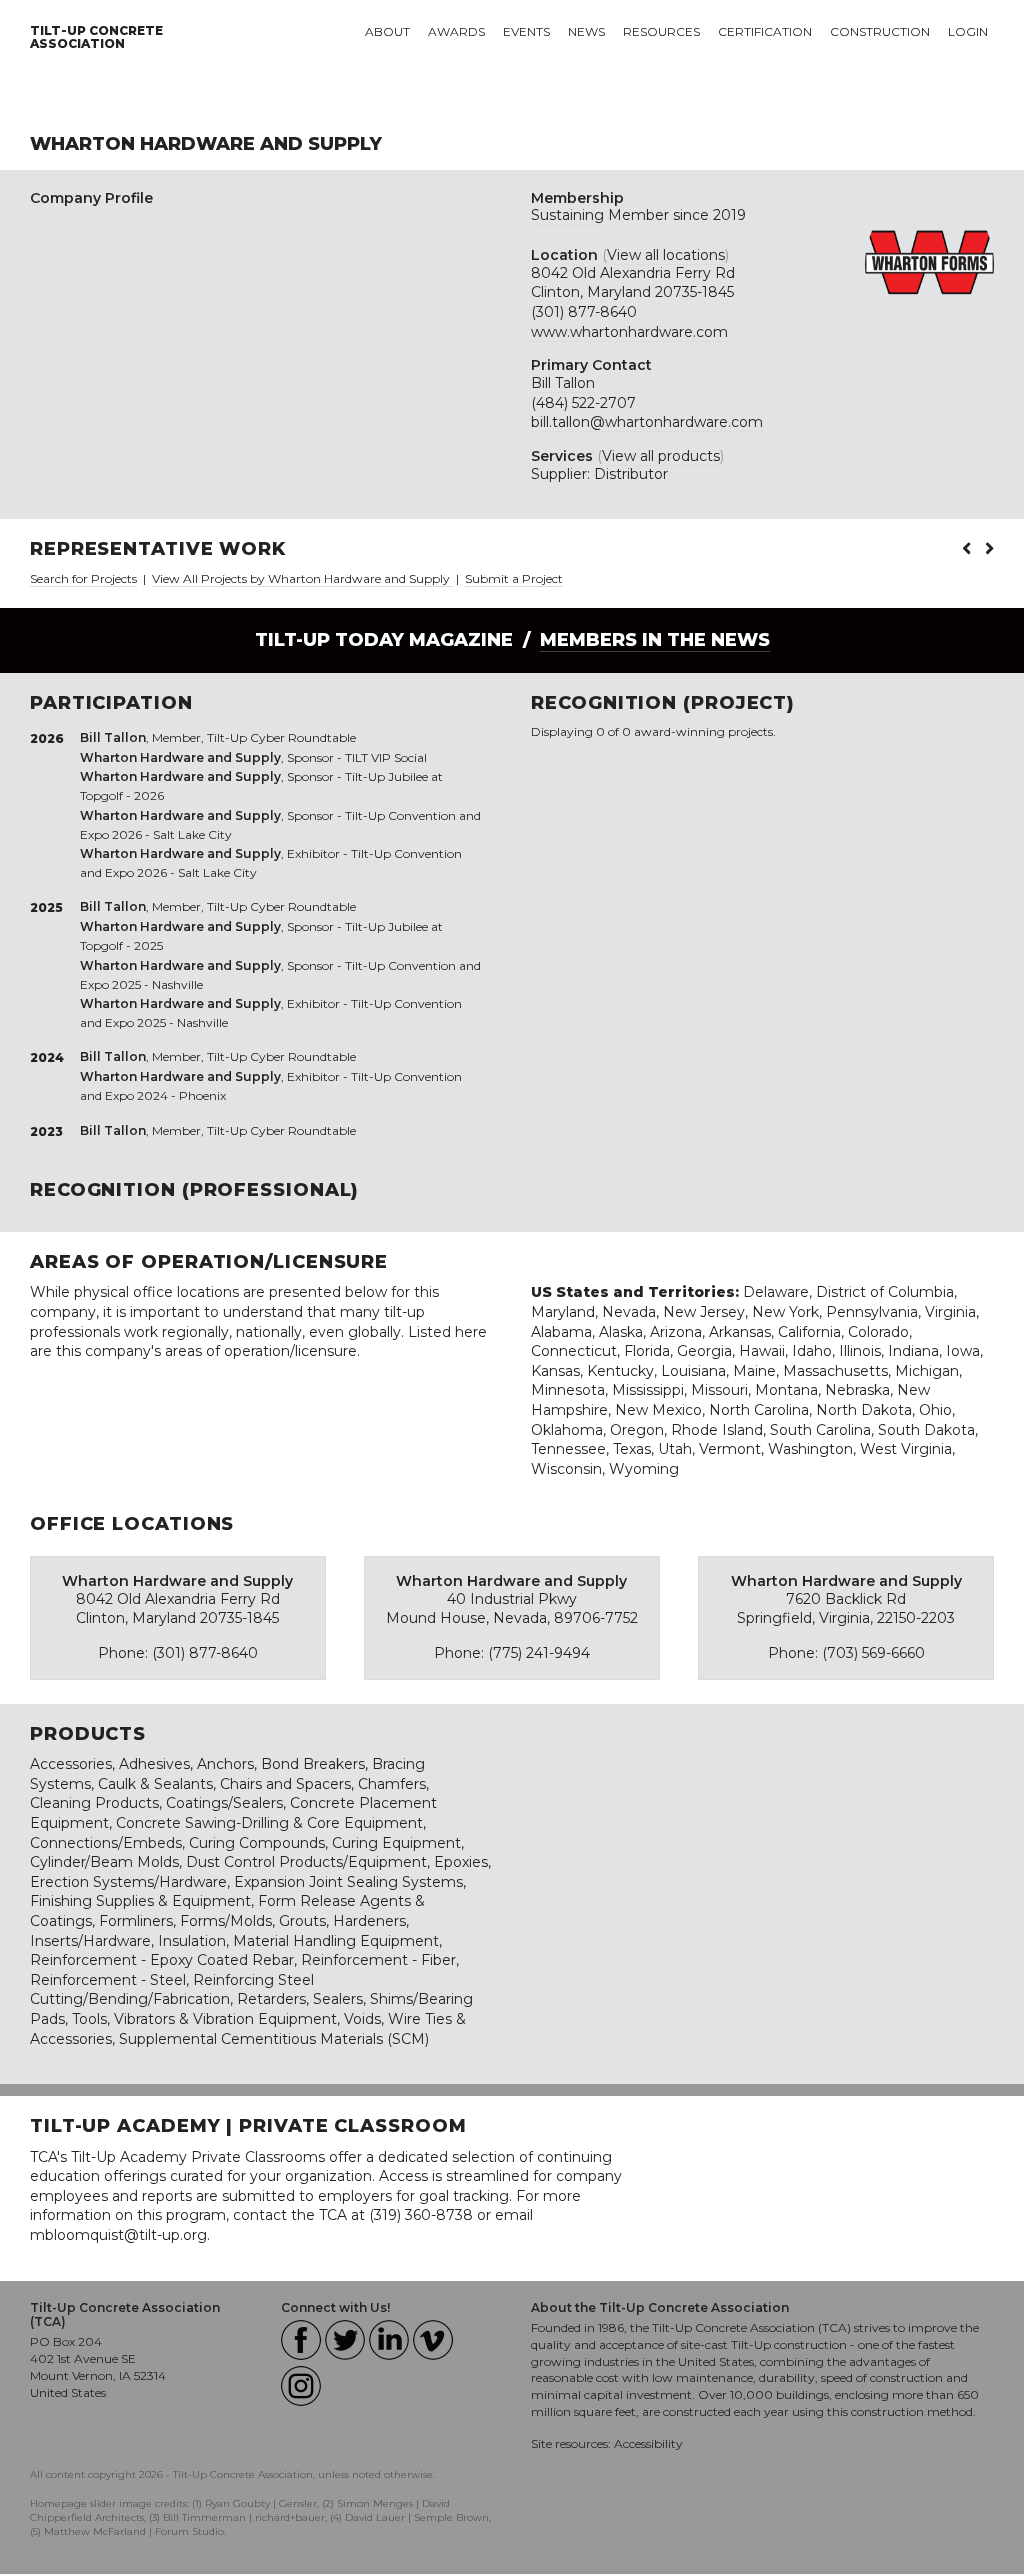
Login (968, 31)
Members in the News (655, 640)
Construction (880, 31)
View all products (661, 456)
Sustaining (567, 215)
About (387, 31)
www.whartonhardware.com (629, 332)
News (586, 31)
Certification (765, 31)
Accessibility (648, 2443)
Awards (456, 31)
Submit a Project (514, 578)
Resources (661, 31)
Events (526, 31)
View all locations (666, 255)
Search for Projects (83, 578)
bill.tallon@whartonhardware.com (647, 422)
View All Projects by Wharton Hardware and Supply (302, 578)
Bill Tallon (563, 383)
